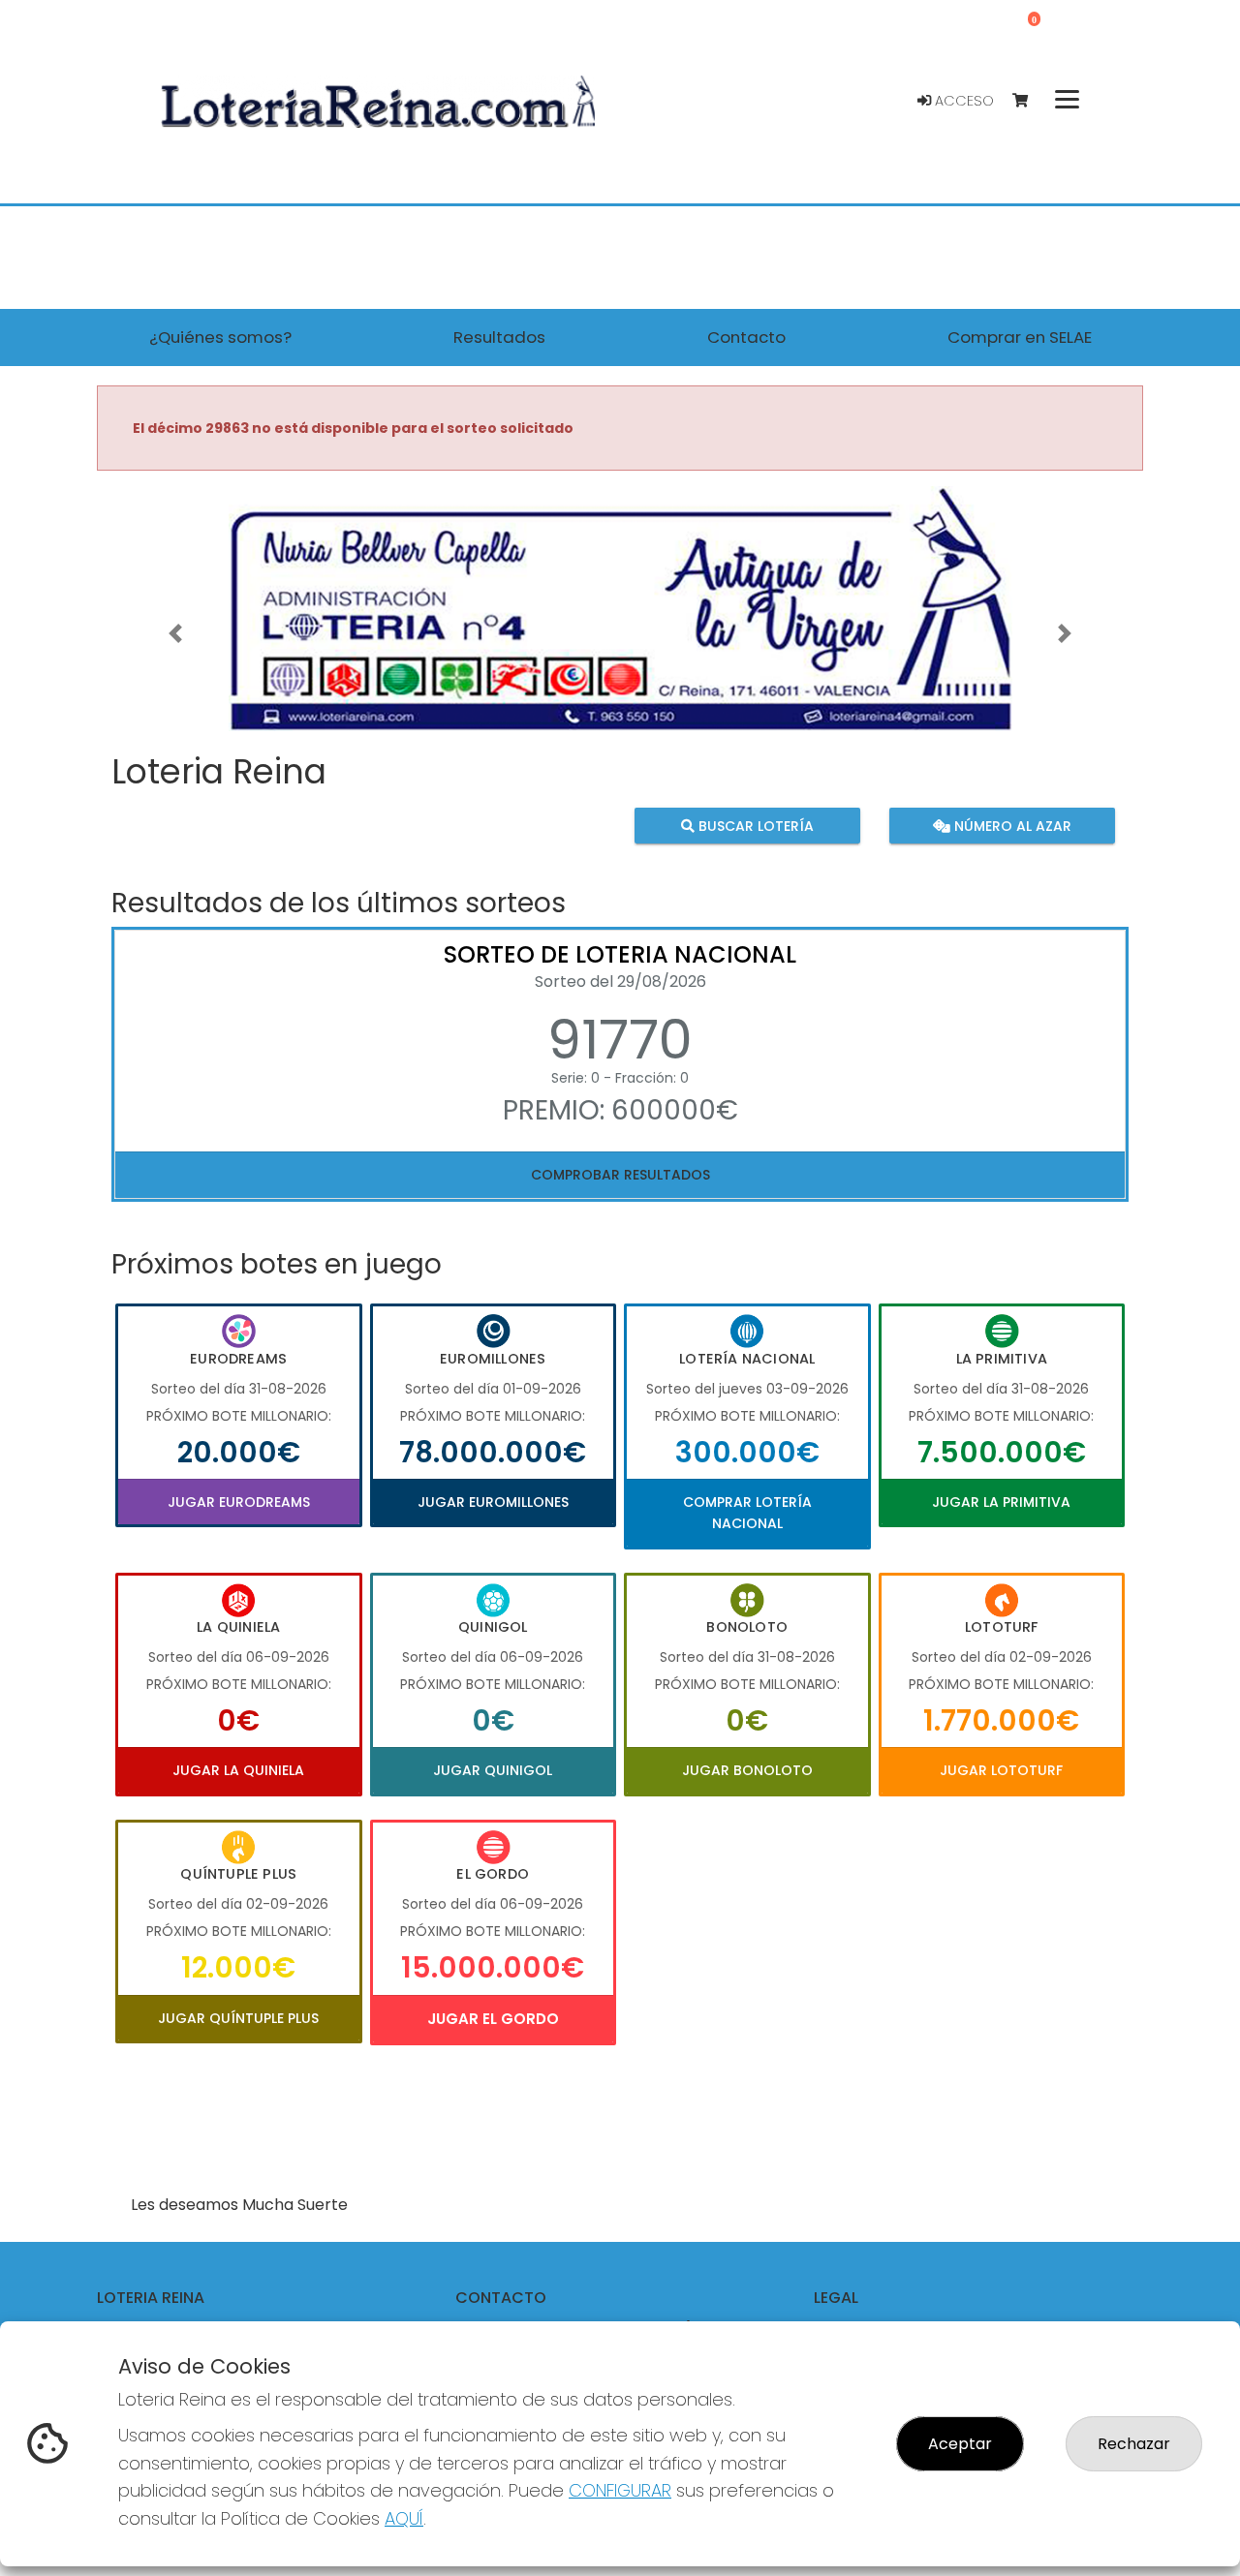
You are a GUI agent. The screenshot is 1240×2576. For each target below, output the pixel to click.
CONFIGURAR (620, 2490)
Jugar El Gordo (493, 2019)
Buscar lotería (754, 826)
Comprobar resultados (620, 1175)
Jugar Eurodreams (239, 1502)
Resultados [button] (499, 337)
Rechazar (1134, 2444)
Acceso (962, 101)
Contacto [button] (746, 337)
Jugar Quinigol (493, 1770)
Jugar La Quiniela (238, 1770)
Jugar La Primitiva (1001, 1502)
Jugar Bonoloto (747, 1770)
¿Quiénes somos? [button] (220, 337)
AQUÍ (404, 2518)
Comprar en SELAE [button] (1020, 337)
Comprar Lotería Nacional (747, 1513)
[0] (1029, 101)
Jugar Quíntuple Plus (238, 2018)
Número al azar (1010, 826)
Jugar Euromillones (493, 1502)
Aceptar (960, 2444)
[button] (175, 633)
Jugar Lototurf (1001, 1770)
